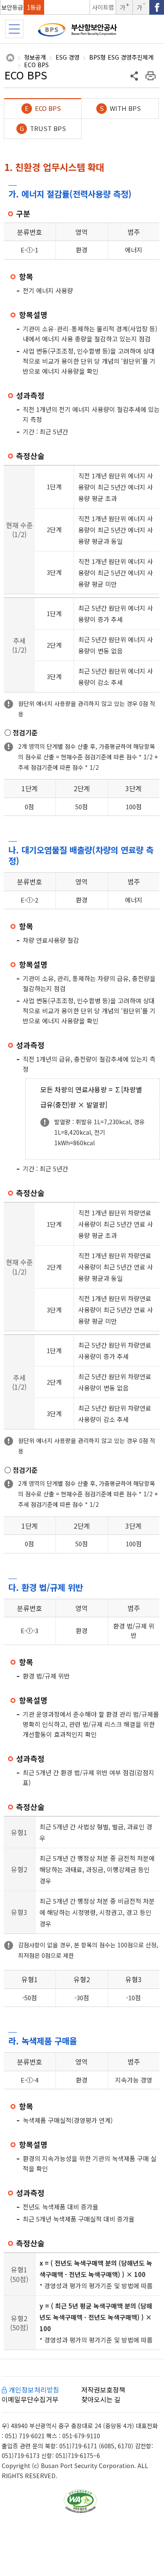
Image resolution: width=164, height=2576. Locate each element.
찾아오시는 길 (101, 2399)
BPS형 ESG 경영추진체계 (121, 58)
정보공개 (35, 58)
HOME (10, 58)
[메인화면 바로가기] (82, 32)
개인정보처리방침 (34, 2390)
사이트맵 (103, 7)
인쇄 (151, 76)
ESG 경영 (67, 58)
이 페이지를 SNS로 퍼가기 (135, 76)
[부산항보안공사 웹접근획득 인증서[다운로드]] (80, 2501)
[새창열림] (157, 7)
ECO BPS (36, 65)
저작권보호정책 (103, 2390)
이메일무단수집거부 (30, 2399)
